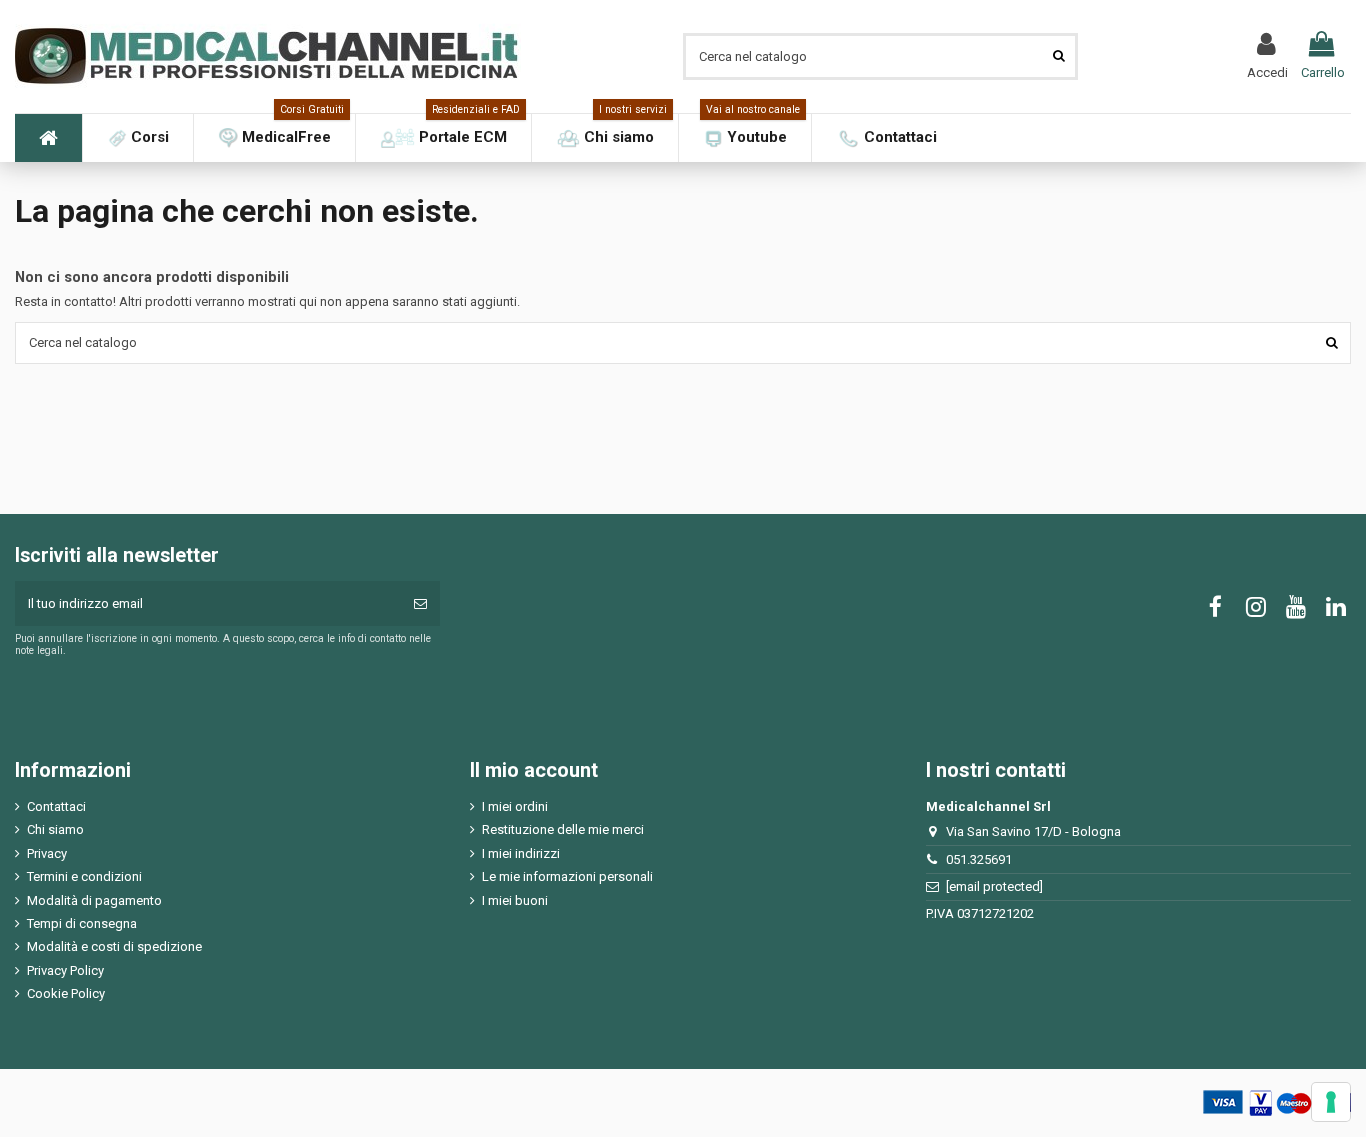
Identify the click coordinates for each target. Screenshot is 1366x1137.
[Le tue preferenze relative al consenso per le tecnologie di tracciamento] (1331, 1102)
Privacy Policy (65, 970)
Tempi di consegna (82, 923)
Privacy (47, 853)
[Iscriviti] (420, 604)
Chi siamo (55, 829)
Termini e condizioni (84, 876)
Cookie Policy (66, 993)
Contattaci (56, 806)
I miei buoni (515, 900)
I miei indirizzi (521, 853)
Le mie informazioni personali (567, 876)
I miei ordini (515, 806)
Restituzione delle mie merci (563, 829)
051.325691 (979, 859)
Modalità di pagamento (94, 900)
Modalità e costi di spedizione (114, 946)
